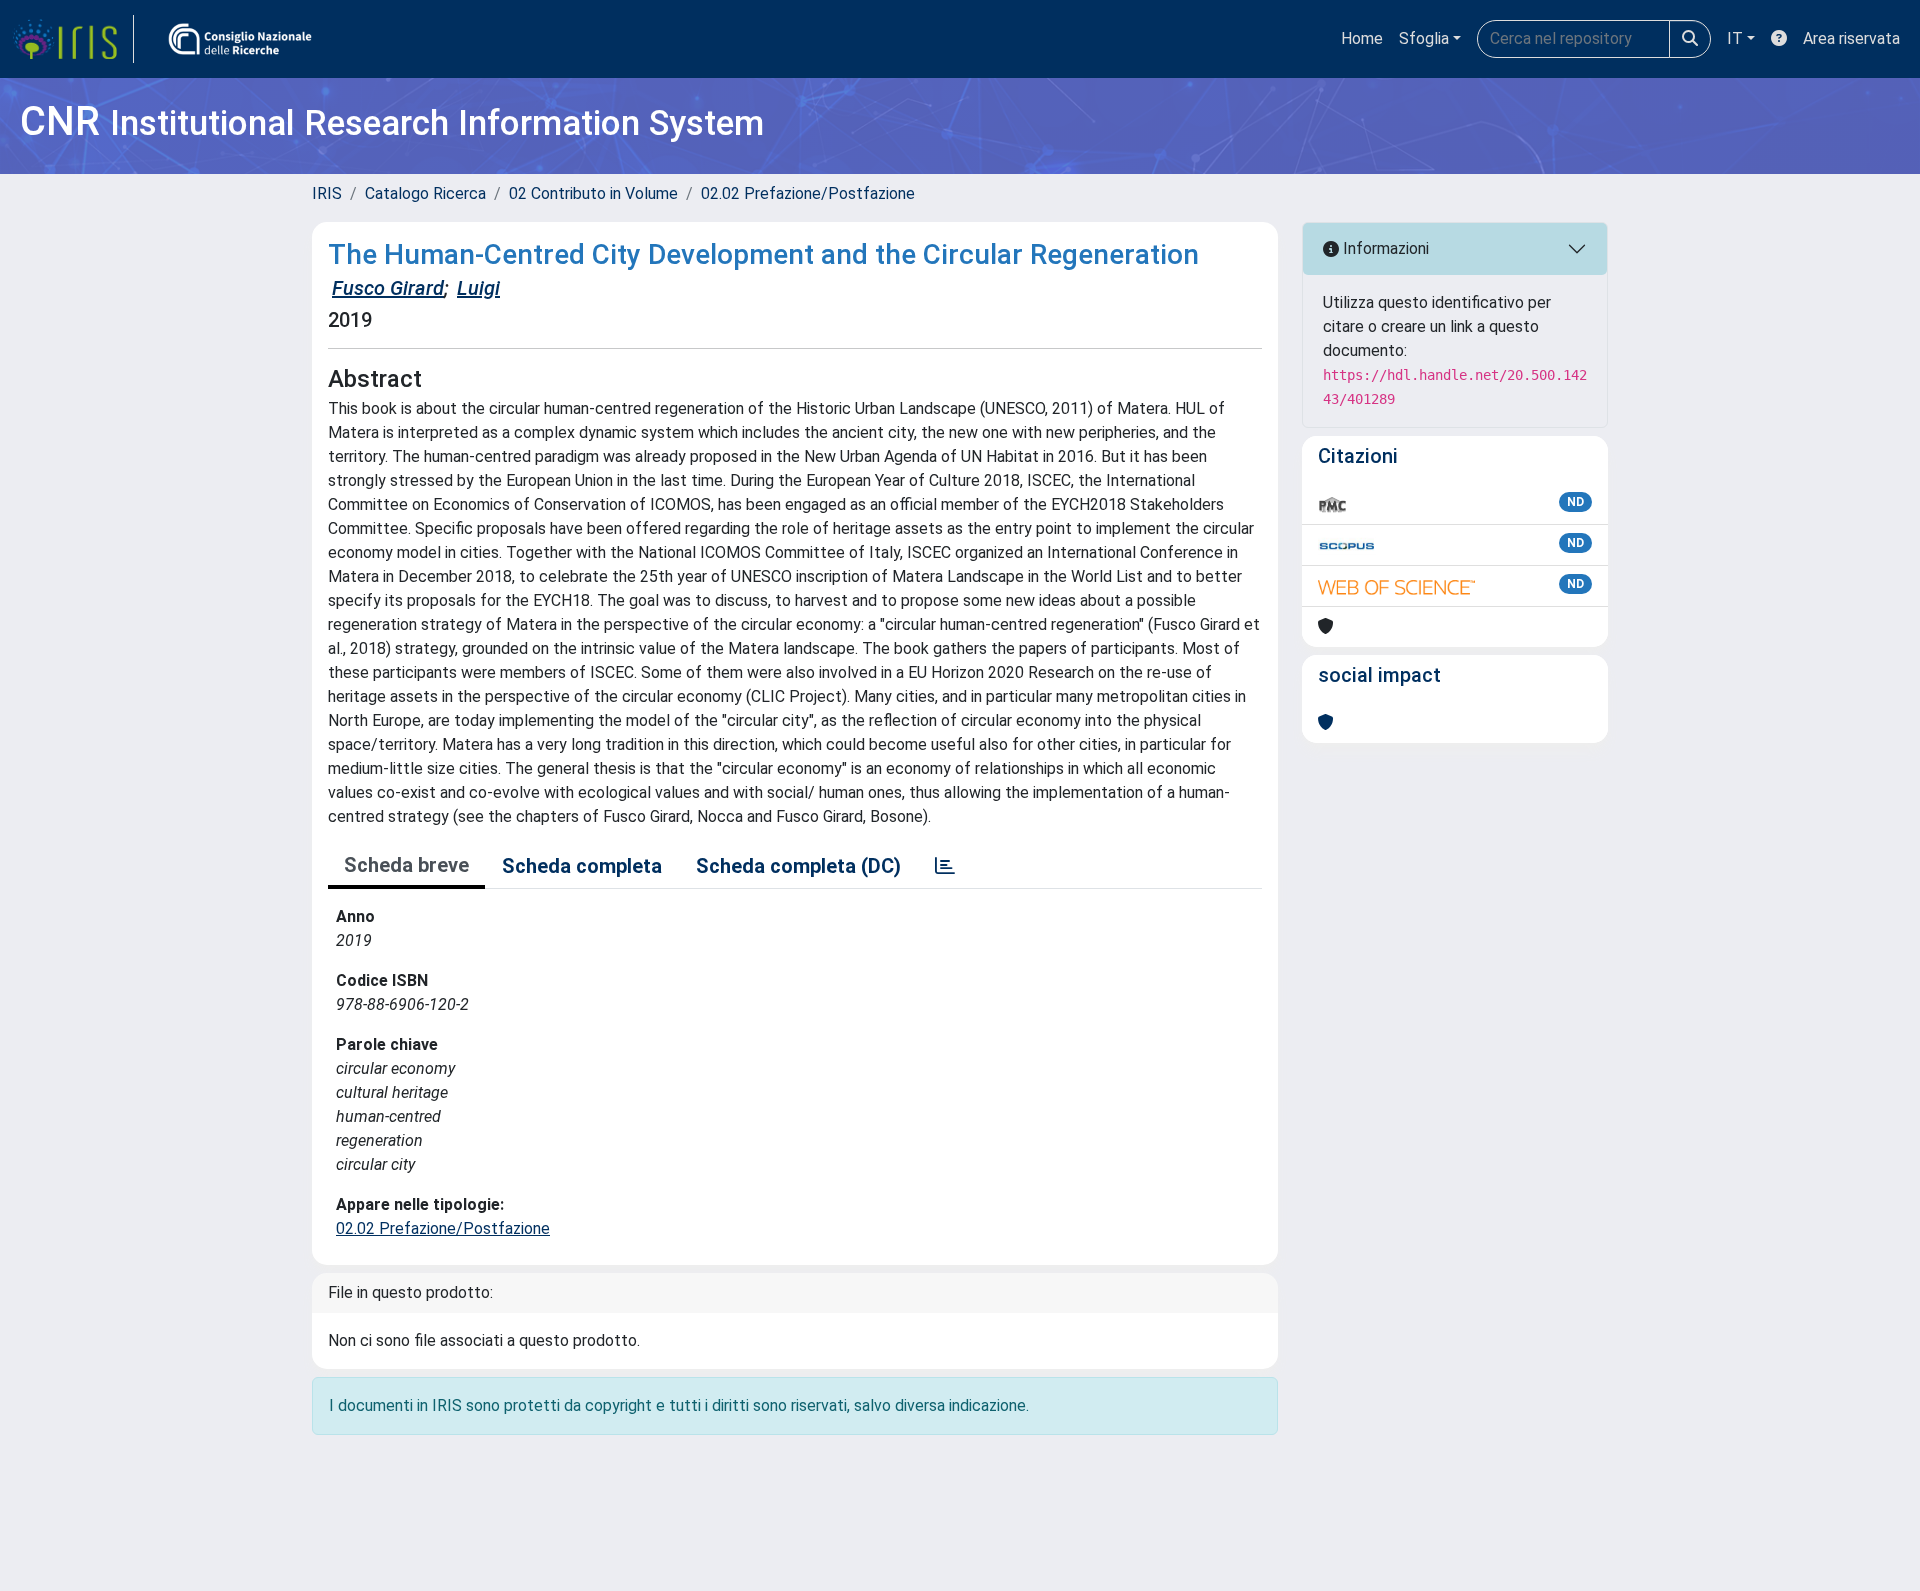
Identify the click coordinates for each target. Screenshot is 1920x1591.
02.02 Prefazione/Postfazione (808, 193)
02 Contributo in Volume (593, 193)
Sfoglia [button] (1424, 38)
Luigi (478, 288)
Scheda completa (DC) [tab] (798, 866)
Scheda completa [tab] (582, 866)
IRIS (327, 193)
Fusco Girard (388, 288)
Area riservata (1851, 38)
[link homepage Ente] (240, 39)
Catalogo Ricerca (425, 193)
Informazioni (1384, 248)
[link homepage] (73, 39)
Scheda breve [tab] (406, 865)
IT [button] (1735, 38)
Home (1362, 38)
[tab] (945, 866)
